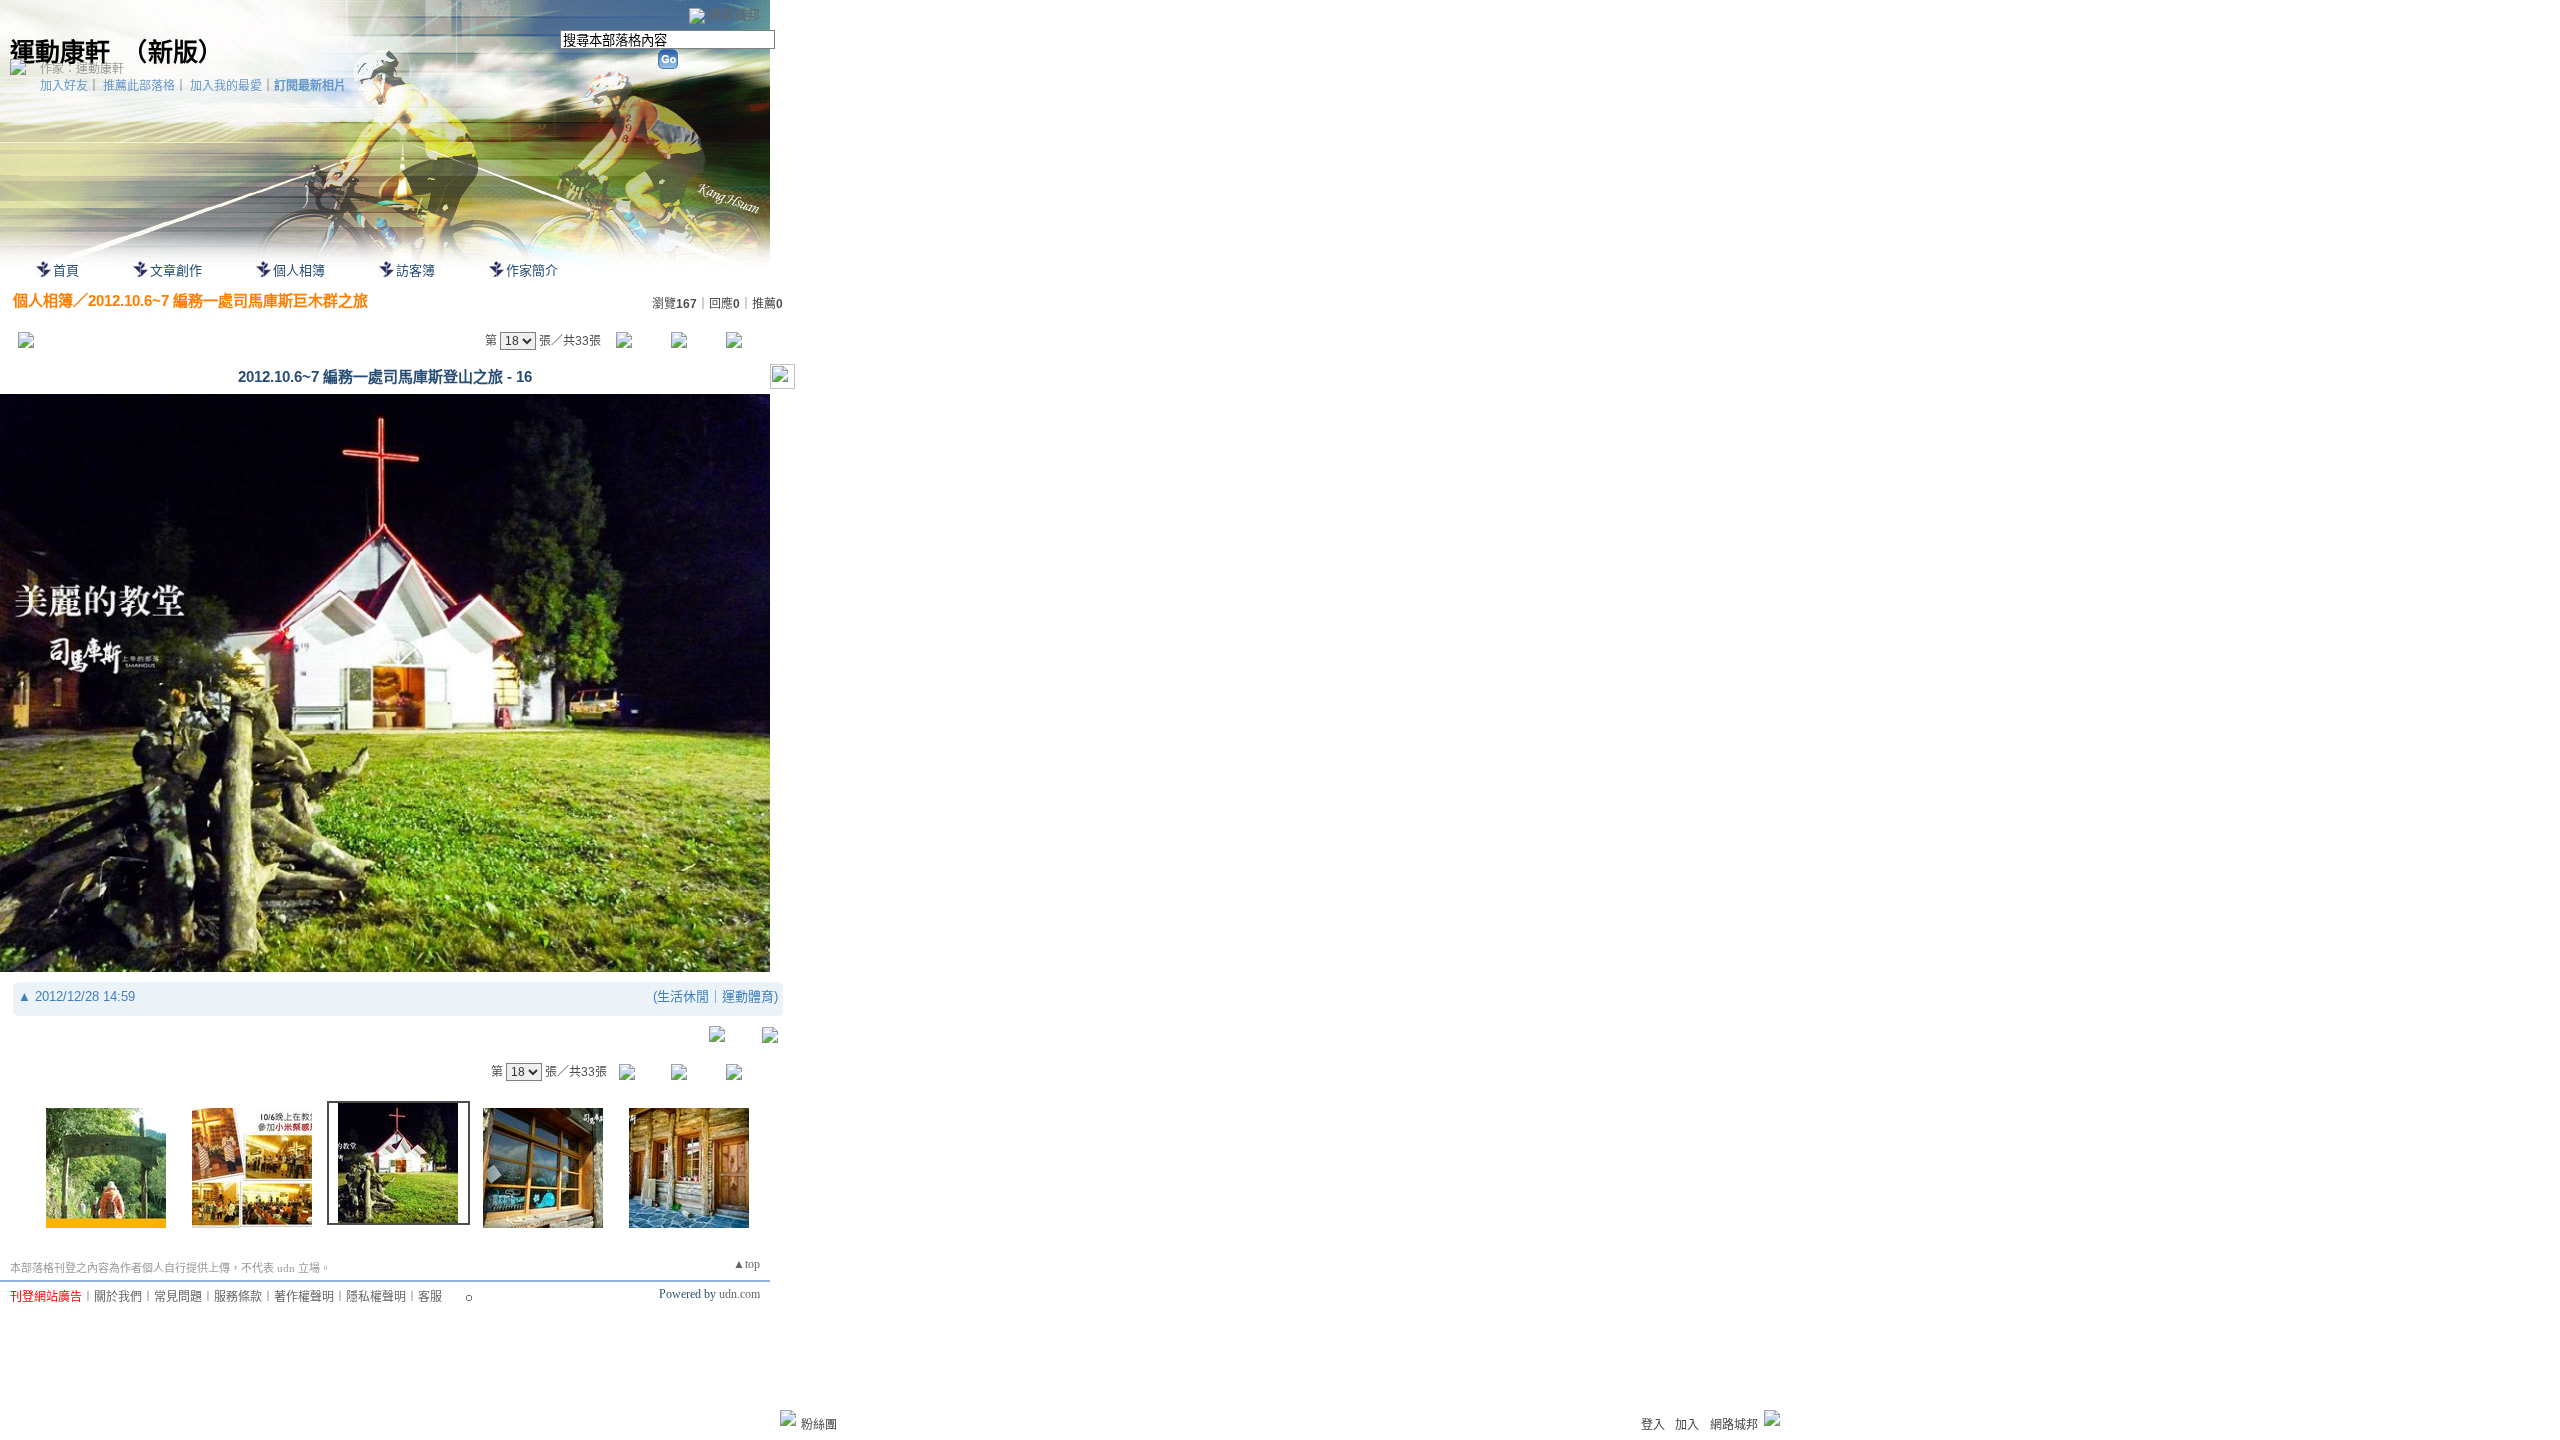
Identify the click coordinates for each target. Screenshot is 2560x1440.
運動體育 (748, 996)
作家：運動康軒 (82, 69)
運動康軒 (60, 52)
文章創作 (176, 270)
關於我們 (118, 1297)
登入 (1653, 1425)
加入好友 (64, 86)
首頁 (66, 270)
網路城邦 (734, 14)
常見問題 (178, 1297)
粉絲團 (819, 1425)
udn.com (739, 1294)
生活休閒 (683, 996)
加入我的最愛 (226, 86)
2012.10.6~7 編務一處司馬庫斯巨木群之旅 (228, 300)
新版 (173, 52)
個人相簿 (299, 270)
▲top (746, 1264)
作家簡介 (532, 270)
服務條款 (238, 1297)
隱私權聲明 (376, 1297)
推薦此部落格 (139, 86)
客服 (430, 1297)
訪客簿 (415, 270)
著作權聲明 (304, 1297)
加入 (1687, 1425)
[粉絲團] (788, 1418)
